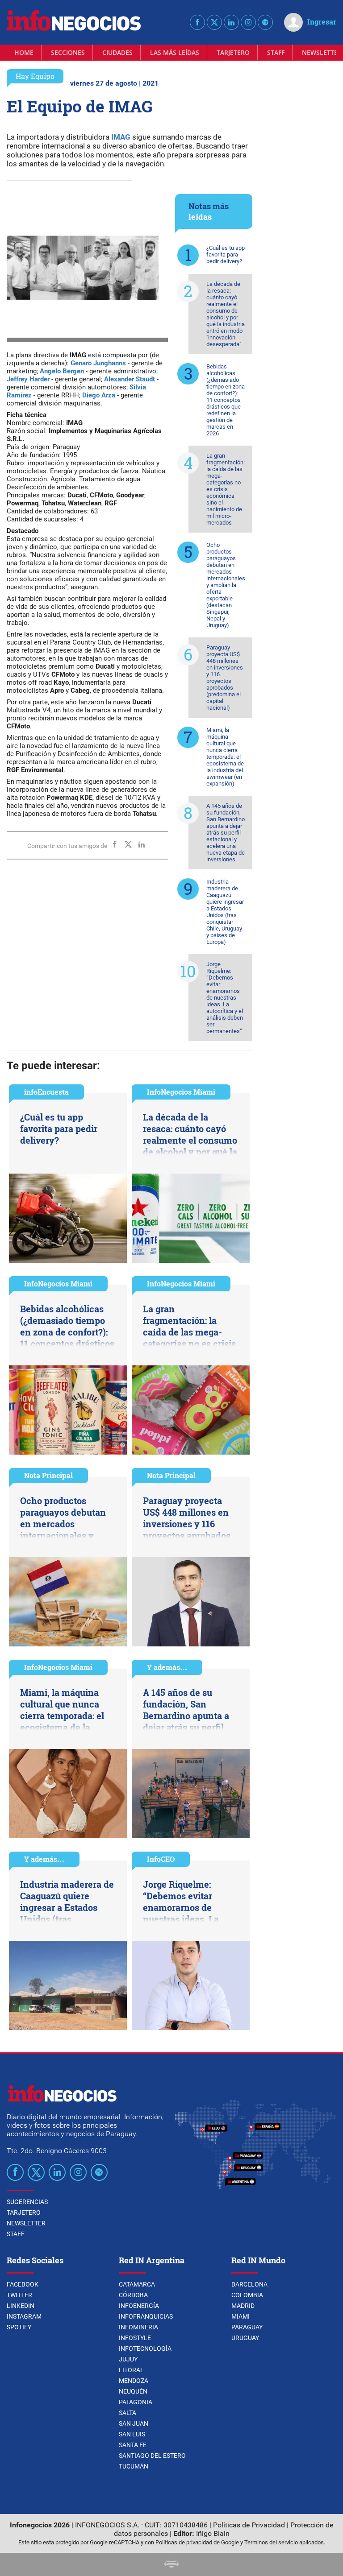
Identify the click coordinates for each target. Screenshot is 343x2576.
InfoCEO (161, 1859)
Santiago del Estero (152, 2456)
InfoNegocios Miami (181, 1092)
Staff (276, 52)
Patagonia (136, 2402)
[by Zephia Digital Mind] (171, 2565)
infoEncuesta (46, 1092)
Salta (128, 2413)
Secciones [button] (68, 52)
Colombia (247, 2295)
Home (24, 52)
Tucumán (134, 2466)
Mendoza (134, 2381)
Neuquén (133, 2391)
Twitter (19, 2295)
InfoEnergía (139, 2306)
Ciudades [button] (117, 52)
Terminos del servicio (271, 2542)
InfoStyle (135, 2338)
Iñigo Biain (213, 2533)
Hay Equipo (35, 76)
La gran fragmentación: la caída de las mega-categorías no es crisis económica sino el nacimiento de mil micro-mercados (226, 489)
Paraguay (247, 2327)
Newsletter (26, 2223)
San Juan (134, 2423)
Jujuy (128, 2359)
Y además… (167, 1667)
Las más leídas (175, 52)
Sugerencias (27, 2202)
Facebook (23, 2284)
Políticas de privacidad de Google (197, 2542)
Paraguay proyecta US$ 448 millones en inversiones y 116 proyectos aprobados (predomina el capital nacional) (225, 678)
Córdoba (133, 2295)
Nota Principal (48, 1475)
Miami (241, 2316)
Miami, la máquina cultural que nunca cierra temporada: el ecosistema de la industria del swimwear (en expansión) (225, 757)
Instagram (24, 2316)
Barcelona (249, 2284)
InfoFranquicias (146, 2316)
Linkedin (21, 2306)
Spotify (19, 2327)
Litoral (131, 2370)
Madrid (243, 2306)
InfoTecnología (145, 2349)
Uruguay (245, 2338)
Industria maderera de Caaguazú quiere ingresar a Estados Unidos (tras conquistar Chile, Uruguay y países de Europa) (225, 912)
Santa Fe (133, 2445)
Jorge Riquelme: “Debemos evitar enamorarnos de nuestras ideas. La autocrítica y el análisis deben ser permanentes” (225, 998)
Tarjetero (233, 52)
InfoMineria (138, 2327)
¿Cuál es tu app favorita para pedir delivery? (226, 254)
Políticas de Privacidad (249, 2525)
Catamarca (137, 2284)
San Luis (132, 2434)
